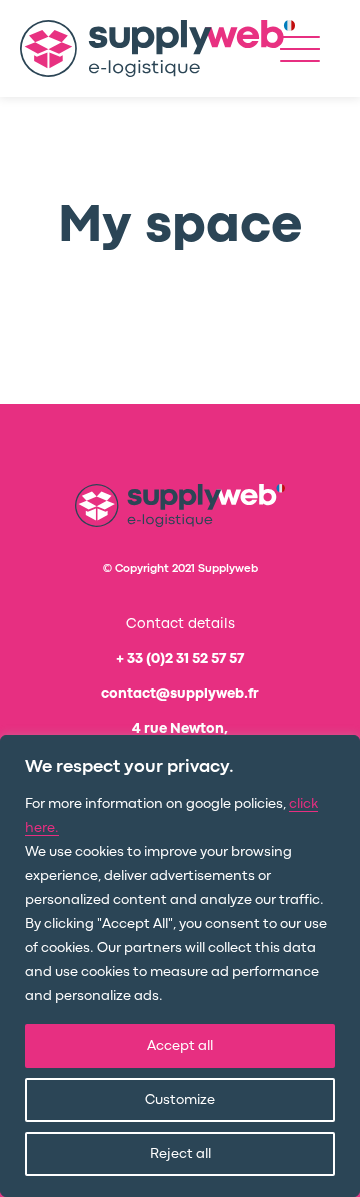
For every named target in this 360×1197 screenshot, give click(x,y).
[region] (180, 966)
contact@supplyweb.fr (180, 694)
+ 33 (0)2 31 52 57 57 (180, 659)
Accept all (180, 1046)
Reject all (180, 1154)
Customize (180, 1100)
